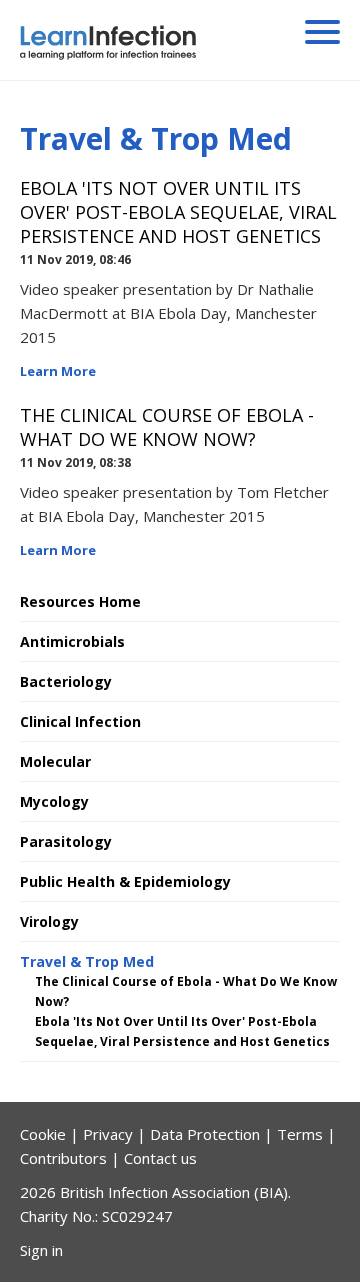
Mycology (54, 801)
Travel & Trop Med (87, 961)
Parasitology (66, 841)
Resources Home (80, 601)
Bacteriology (66, 681)
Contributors (63, 1158)
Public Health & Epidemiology (125, 881)
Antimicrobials (72, 641)
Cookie (43, 1134)
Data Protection (205, 1134)
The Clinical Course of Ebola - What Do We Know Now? (167, 427)
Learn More (58, 371)
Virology (49, 921)
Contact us (160, 1158)
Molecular (55, 761)
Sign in (41, 1250)
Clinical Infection (80, 721)
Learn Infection (153, 42)
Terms (300, 1134)
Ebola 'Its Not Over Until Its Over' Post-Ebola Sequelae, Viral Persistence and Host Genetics (178, 212)
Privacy (108, 1134)
